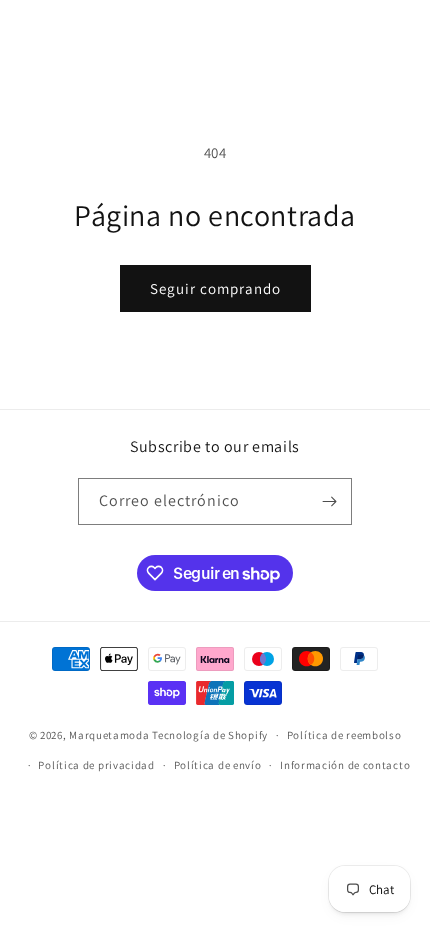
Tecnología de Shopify (210, 735)
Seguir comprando (215, 288)
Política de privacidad (96, 765)
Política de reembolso (344, 735)
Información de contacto (345, 765)
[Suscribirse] (329, 501)
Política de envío (218, 765)
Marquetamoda (109, 735)
